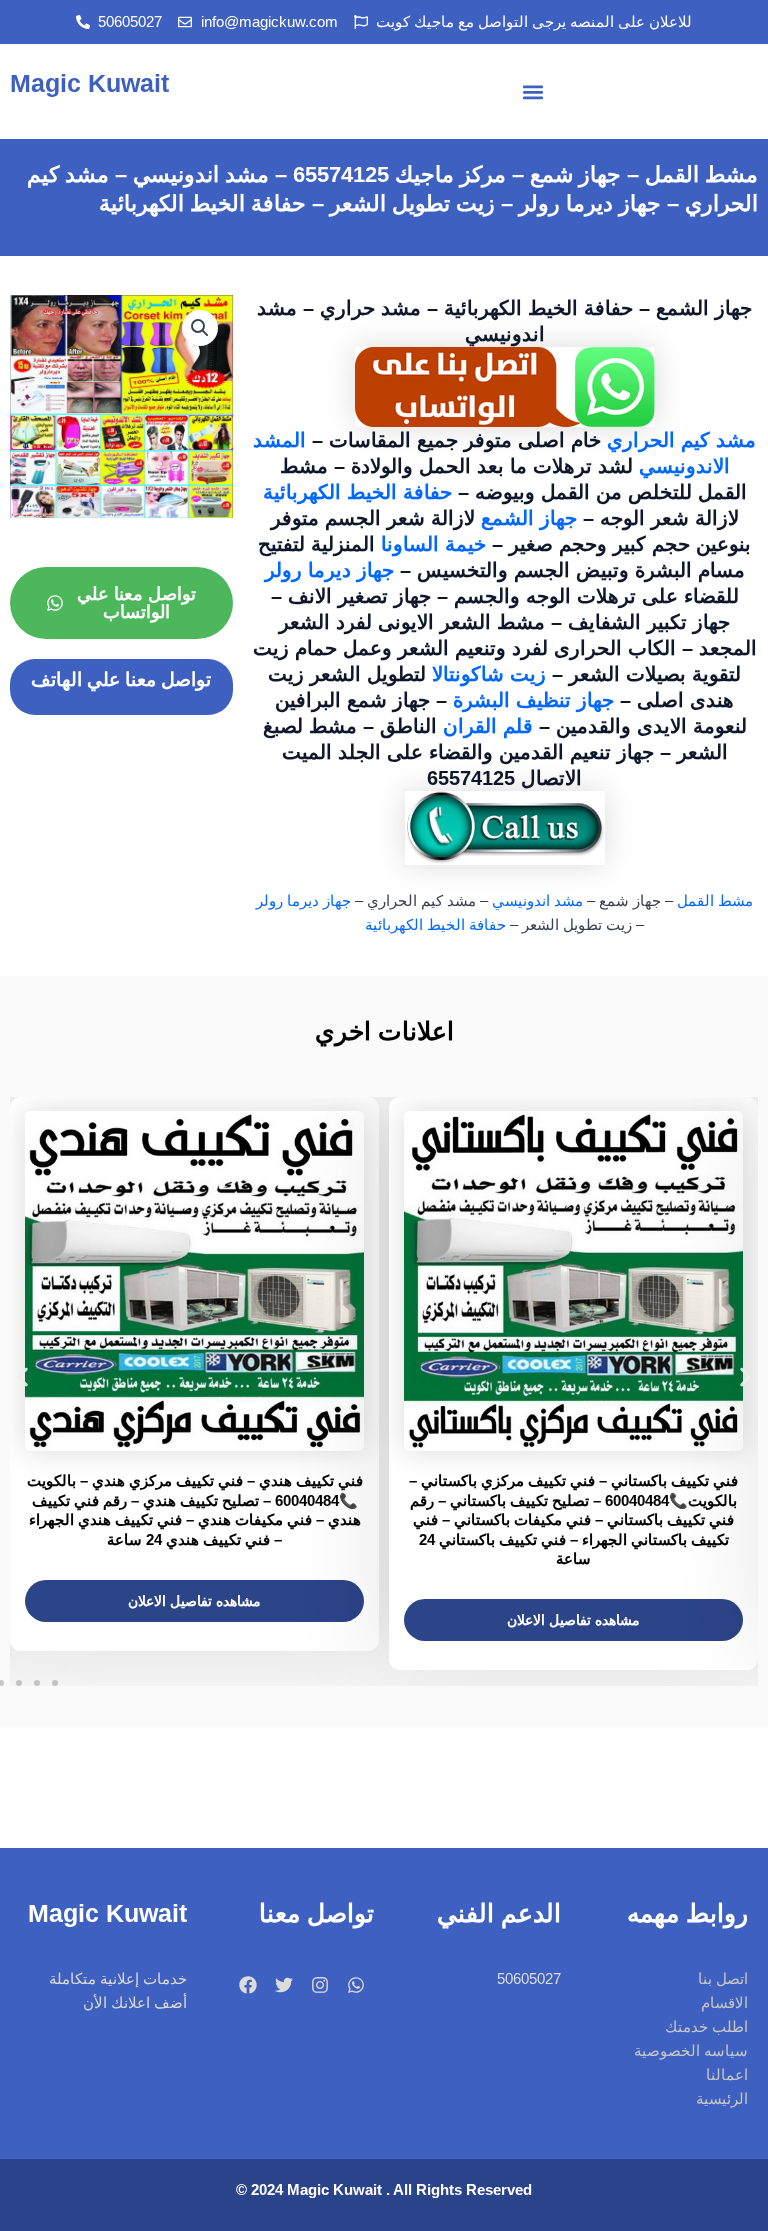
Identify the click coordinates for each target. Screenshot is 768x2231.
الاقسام (724, 2003)
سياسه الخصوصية (691, 2051)
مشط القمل (715, 901)
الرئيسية (722, 2099)
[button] (533, 91)
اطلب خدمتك (706, 2027)
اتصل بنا (723, 1979)
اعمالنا (727, 2075)
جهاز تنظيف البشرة (536, 700)
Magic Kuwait (89, 83)
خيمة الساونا (436, 544)
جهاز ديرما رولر (329, 570)
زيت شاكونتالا (489, 674)
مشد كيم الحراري (681, 440)
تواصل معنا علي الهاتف (121, 679)
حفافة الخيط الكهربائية (357, 492)
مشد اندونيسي (537, 901)
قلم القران (488, 726)
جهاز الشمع (532, 518)
